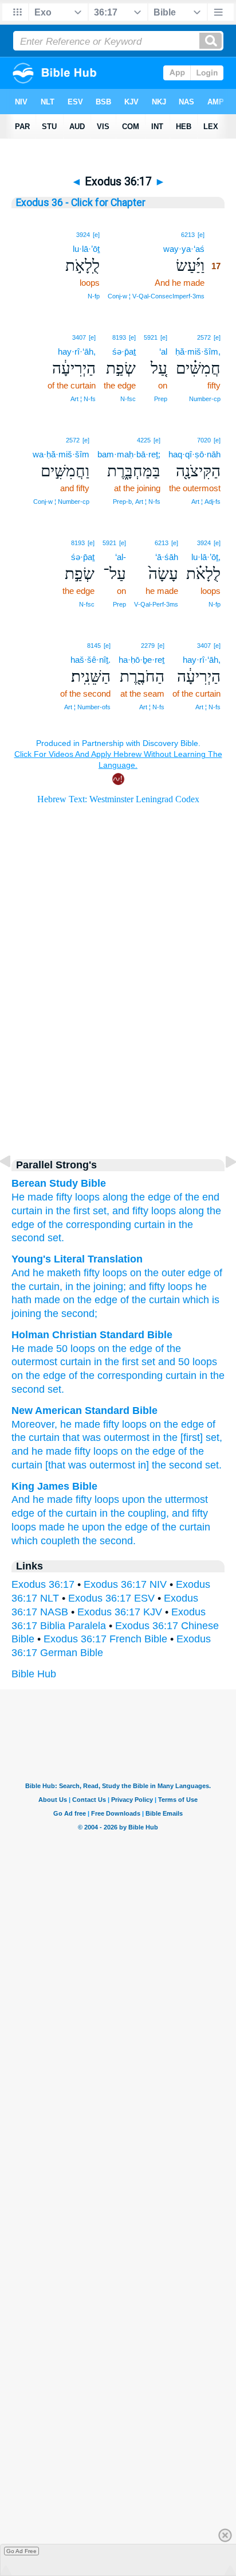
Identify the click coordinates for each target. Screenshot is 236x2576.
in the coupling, (134, 1513)
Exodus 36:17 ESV (111, 1598)
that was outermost (106, 1437)
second (28, 1389)
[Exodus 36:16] (14, 1187)
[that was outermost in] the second (124, 1465)
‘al (163, 351)
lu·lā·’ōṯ (86, 249)
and (167, 1362)
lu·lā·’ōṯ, (206, 557)
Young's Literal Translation (77, 1259)
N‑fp (94, 296)
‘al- (121, 557)
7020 (204, 440)
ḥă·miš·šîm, (198, 351)
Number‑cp (205, 399)
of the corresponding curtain (101, 1225)
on (134, 1273)
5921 (151, 337)
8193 (119, 337)
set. (56, 1238)
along (115, 1197)
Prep (161, 399)
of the (168, 1349)
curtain (27, 1211)
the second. (109, 1541)
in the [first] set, (187, 1437)
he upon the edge (108, 1527)
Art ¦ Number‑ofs (87, 707)
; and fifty (144, 1287)
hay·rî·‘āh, (77, 351)
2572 (204, 337)
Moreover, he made (56, 1424)
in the (212, 1376)
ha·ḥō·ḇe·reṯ (141, 660)
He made (32, 1197)
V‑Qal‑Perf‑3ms (156, 604)
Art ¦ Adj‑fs (206, 502)
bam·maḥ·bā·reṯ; (129, 454)
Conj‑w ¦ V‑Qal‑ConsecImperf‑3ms (156, 296)
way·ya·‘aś (184, 249)
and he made (42, 1451)
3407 (79, 337)
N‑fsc (128, 399)
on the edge (177, 1424)
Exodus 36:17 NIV (125, 1584)
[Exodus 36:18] (222, 1187)
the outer (163, 1273)
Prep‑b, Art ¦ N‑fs (137, 502)
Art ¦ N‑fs (83, 399)
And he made (42, 1499)
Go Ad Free (21, 2551)
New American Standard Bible (84, 1411)
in (98, 1362)
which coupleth (46, 1541)
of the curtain (149, 1300)
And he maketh (46, 1273)
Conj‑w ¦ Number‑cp (61, 502)
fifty (64, 1197)
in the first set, (77, 1211)
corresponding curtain (147, 1376)
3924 (83, 235)
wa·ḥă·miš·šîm (61, 454)
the (112, 1362)
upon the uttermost (165, 1499)
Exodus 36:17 (43, 1584)
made (52, 1527)
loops (87, 1197)
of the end (196, 1197)
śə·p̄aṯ (124, 351)
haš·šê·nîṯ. (91, 660)
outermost (34, 1362)
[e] (201, 235)
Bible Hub (34, 1674)
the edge (151, 1197)
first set (139, 1362)
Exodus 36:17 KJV (120, 1612)
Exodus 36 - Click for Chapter (81, 203)
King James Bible (54, 1486)
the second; (69, 1314)
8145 (94, 646)
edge (198, 1273)
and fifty (130, 1211)
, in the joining (91, 1287)
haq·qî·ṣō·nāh (194, 454)
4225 (144, 440)
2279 (148, 646)
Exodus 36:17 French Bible (105, 1639)
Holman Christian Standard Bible (92, 1335)
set (54, 1389)
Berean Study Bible (59, 1183)
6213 (188, 235)
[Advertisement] (118, 1048)
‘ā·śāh (167, 557)
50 (62, 1349)
